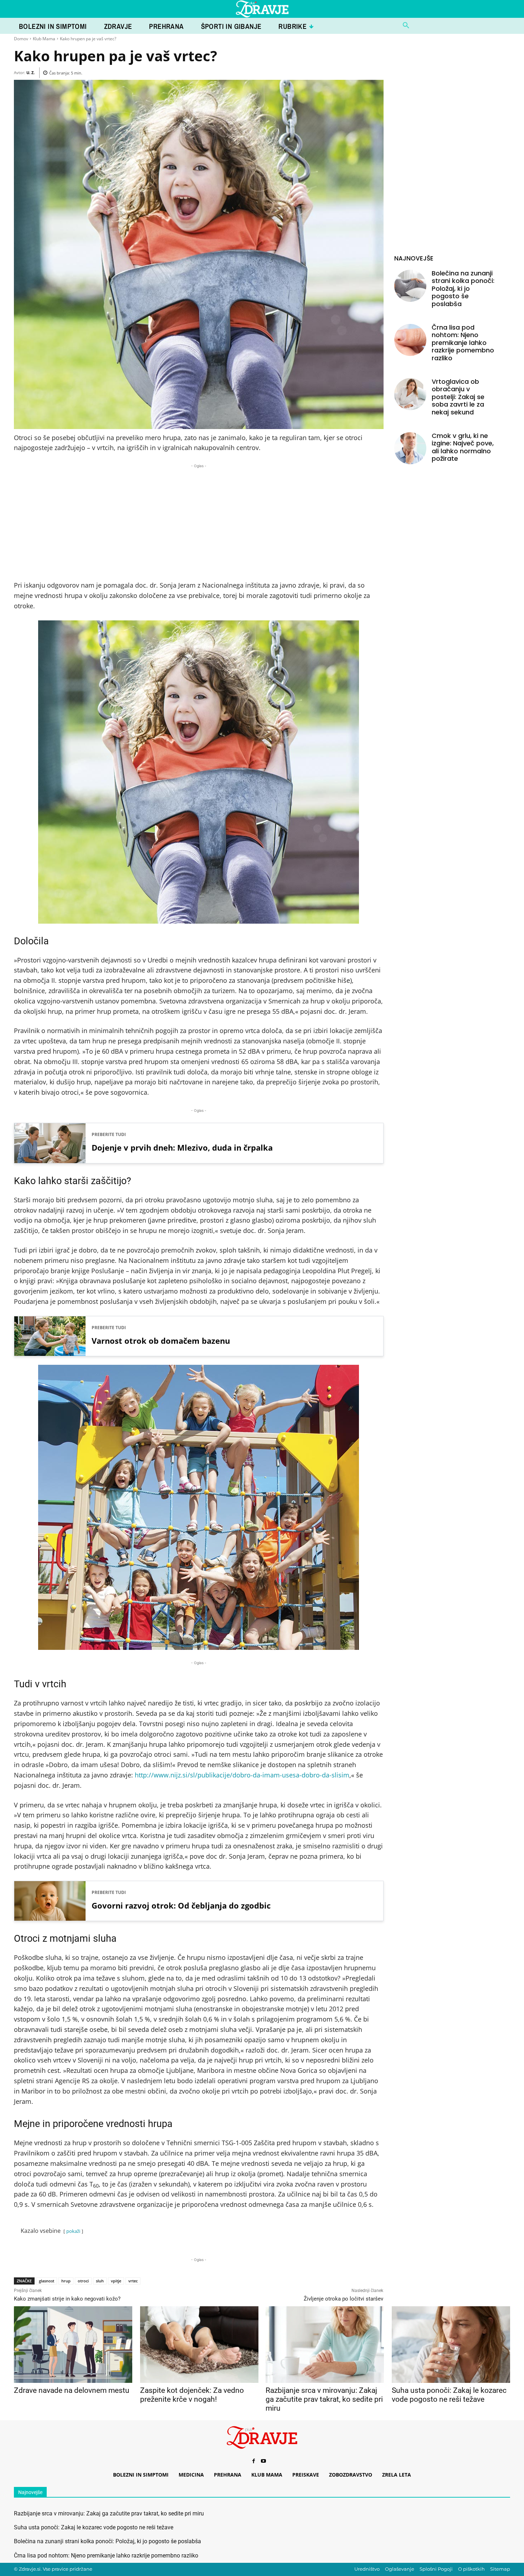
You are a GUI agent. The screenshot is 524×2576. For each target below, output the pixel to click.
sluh (100, 2281)
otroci (83, 2281)
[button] (406, 26)
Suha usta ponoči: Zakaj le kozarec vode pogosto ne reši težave (449, 2395)
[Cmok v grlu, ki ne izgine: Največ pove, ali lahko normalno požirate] (410, 448)
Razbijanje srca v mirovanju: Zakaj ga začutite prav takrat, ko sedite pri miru (324, 2399)
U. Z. (30, 73)
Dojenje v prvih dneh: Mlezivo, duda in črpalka (182, 1147)
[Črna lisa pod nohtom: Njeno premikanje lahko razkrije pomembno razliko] (410, 340)
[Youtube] (263, 2461)
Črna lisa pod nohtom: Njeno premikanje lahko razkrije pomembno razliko (463, 343)
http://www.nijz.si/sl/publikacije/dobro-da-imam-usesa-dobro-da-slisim (242, 1775)
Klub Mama (44, 39)
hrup (66, 2281)
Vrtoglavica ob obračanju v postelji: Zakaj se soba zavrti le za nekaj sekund (458, 397)
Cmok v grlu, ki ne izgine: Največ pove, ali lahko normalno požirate (463, 447)
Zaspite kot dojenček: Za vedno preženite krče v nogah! (192, 2395)
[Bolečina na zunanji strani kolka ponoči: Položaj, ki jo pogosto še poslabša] (410, 286)
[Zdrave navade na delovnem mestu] (73, 2345)
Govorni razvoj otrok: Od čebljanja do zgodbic (181, 1905)
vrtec (133, 2281)
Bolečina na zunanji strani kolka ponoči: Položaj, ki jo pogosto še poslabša (463, 288)
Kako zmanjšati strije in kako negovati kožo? (67, 2299)
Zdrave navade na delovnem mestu (72, 2390)
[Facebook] (253, 2461)
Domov (21, 39)
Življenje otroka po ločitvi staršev (343, 2299)
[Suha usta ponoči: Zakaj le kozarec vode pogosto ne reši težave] (451, 2345)
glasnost (47, 2281)
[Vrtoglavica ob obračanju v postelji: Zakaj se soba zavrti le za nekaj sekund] (410, 394)
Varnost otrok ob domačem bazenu (161, 1341)
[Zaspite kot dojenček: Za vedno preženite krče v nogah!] (199, 2345)
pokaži (73, 2231)
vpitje (116, 2281)
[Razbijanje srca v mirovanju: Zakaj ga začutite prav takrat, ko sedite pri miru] (325, 2345)
